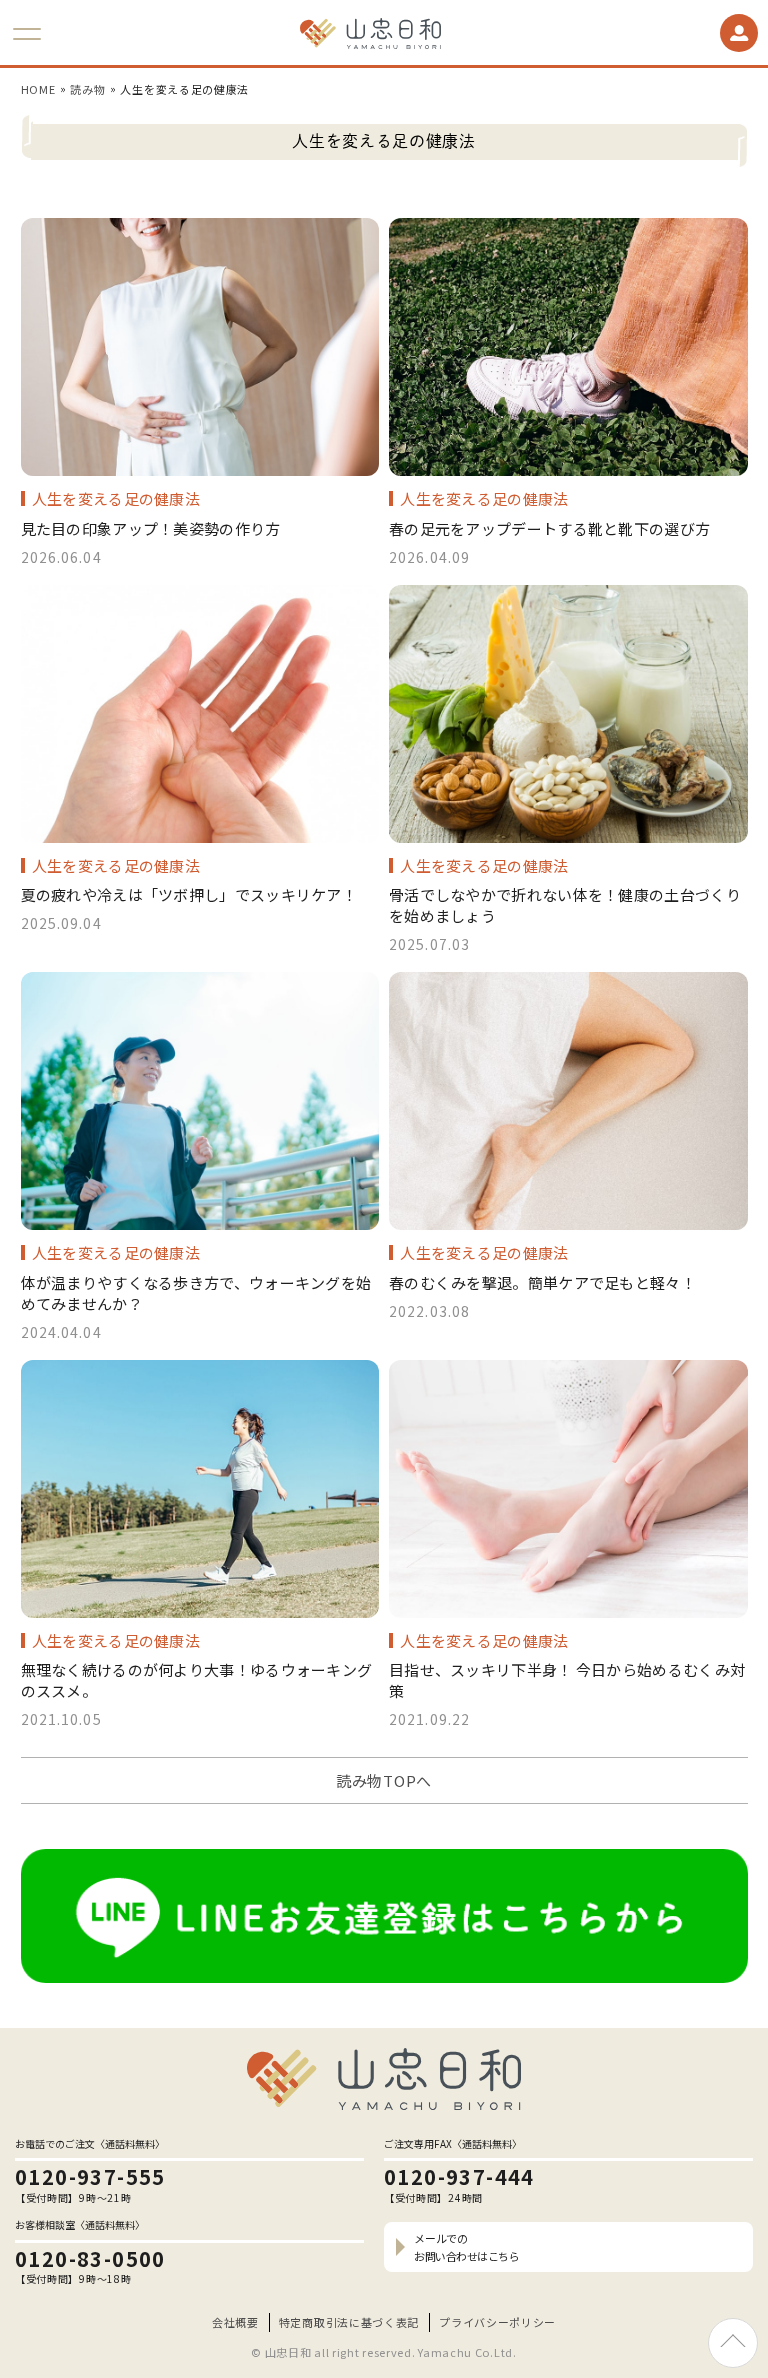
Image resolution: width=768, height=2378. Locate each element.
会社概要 (235, 2322)
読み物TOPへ (384, 1780)
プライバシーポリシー (497, 2322)
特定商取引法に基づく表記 (349, 2322)
